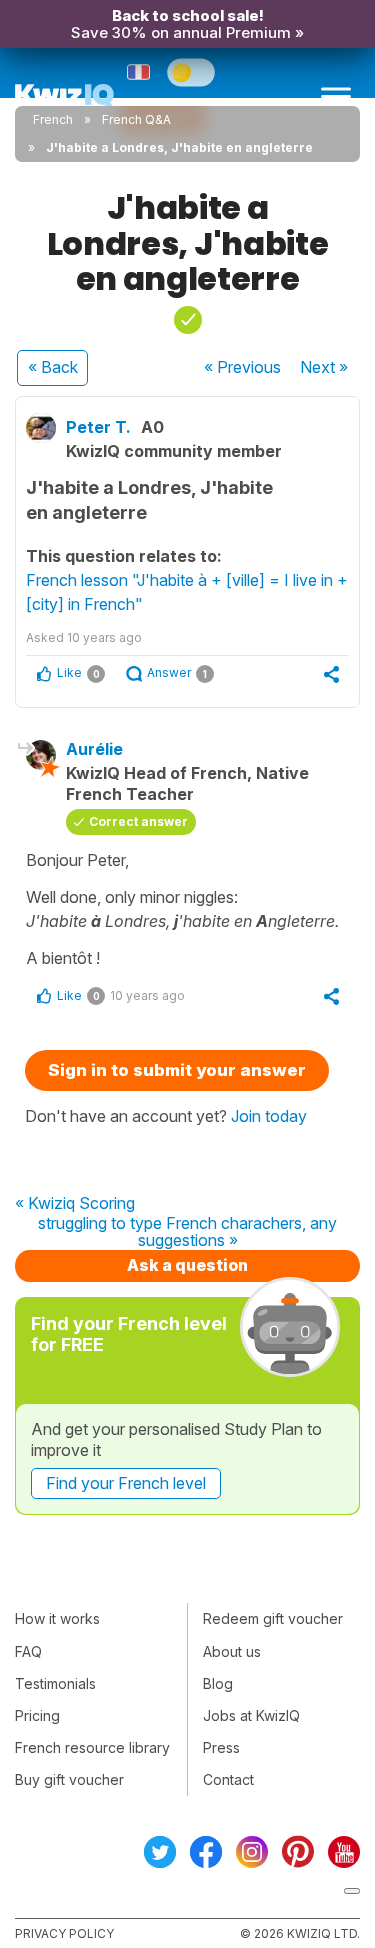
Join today (269, 1116)
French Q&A (136, 119)
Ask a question (187, 1265)
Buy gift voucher (69, 1779)
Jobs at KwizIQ (251, 1715)
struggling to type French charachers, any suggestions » (187, 1232)
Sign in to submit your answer (177, 1070)
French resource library (92, 1747)
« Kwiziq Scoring (75, 1204)
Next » (324, 367)
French (53, 119)
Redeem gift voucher (273, 1618)
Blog (218, 1683)
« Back (53, 367)
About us (232, 1651)
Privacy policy (64, 1933)
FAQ (28, 1651)
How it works (57, 1618)
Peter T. (98, 427)
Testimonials (55, 1683)
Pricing (37, 1715)
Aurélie (94, 749)
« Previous (242, 367)
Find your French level (126, 1483)
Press (221, 1747)
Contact (228, 1779)
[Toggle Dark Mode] (191, 72)
